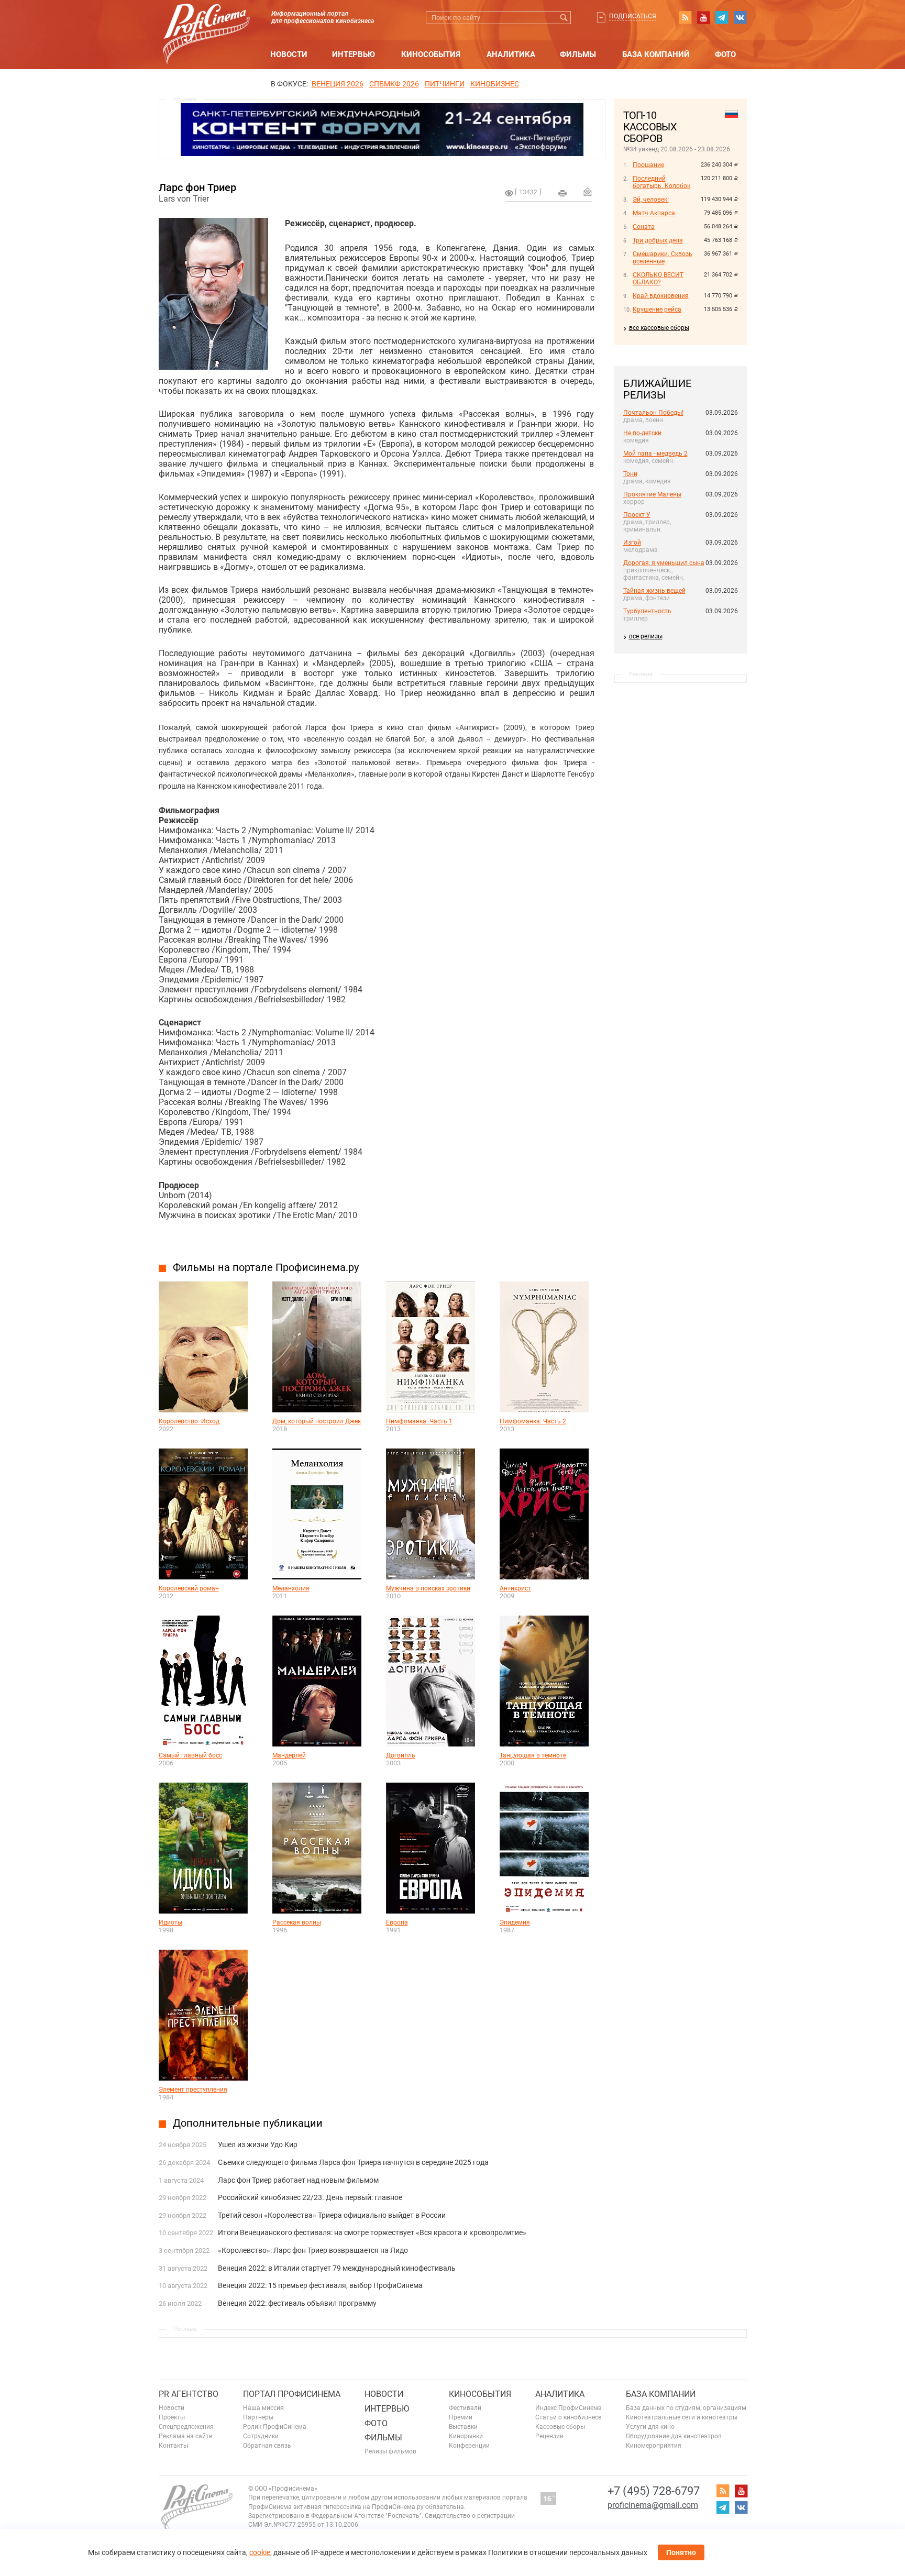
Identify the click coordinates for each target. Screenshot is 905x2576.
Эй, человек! (651, 200)
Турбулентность (647, 611)
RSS (685, 17)
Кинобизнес (495, 84)
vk (740, 17)
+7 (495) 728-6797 (654, 2491)
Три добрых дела (658, 240)
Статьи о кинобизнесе (568, 2417)
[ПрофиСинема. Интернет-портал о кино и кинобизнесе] (206, 22)
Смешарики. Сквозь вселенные (663, 258)
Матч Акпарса (654, 213)
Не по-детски (642, 433)
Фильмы (578, 54)
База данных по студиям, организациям (686, 2408)
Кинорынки (466, 2436)
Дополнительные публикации (248, 2123)
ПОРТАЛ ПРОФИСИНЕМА (292, 2394)
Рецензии (549, 2436)
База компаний (656, 54)
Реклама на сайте (185, 2436)
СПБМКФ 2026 (394, 84)
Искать (564, 18)
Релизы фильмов (390, 2451)
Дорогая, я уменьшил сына (664, 563)
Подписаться (633, 16)
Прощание (648, 165)
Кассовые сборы (560, 2427)
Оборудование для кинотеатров (674, 2436)
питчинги (445, 84)
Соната (644, 227)
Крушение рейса (657, 309)
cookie (260, 2552)
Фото (725, 54)
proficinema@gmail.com (653, 2505)
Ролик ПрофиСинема (275, 2427)
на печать (562, 193)
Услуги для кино (650, 2427)
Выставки (463, 2427)
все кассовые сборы (659, 328)
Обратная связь (267, 2446)
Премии (461, 2417)
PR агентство (189, 2394)
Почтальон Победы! (653, 413)
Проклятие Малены (652, 494)
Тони (630, 474)
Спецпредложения (186, 2427)
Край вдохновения (661, 296)
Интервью (354, 54)
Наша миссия (263, 2408)
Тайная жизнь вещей (654, 591)
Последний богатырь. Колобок (661, 182)
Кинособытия (431, 54)
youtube (703, 17)
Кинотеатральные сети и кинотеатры (682, 2417)
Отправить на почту (588, 192)
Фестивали (465, 2408)
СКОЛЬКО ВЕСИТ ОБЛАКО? (658, 279)
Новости (289, 54)
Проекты (172, 2417)
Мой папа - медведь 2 (655, 454)
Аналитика (511, 54)
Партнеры (258, 2417)
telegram (722, 17)
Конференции (469, 2446)
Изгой (632, 543)
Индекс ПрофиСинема (569, 2408)
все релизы (646, 636)
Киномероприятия (654, 2446)
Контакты (173, 2446)
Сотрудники (261, 2436)
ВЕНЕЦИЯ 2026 (338, 84)
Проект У (637, 515)
